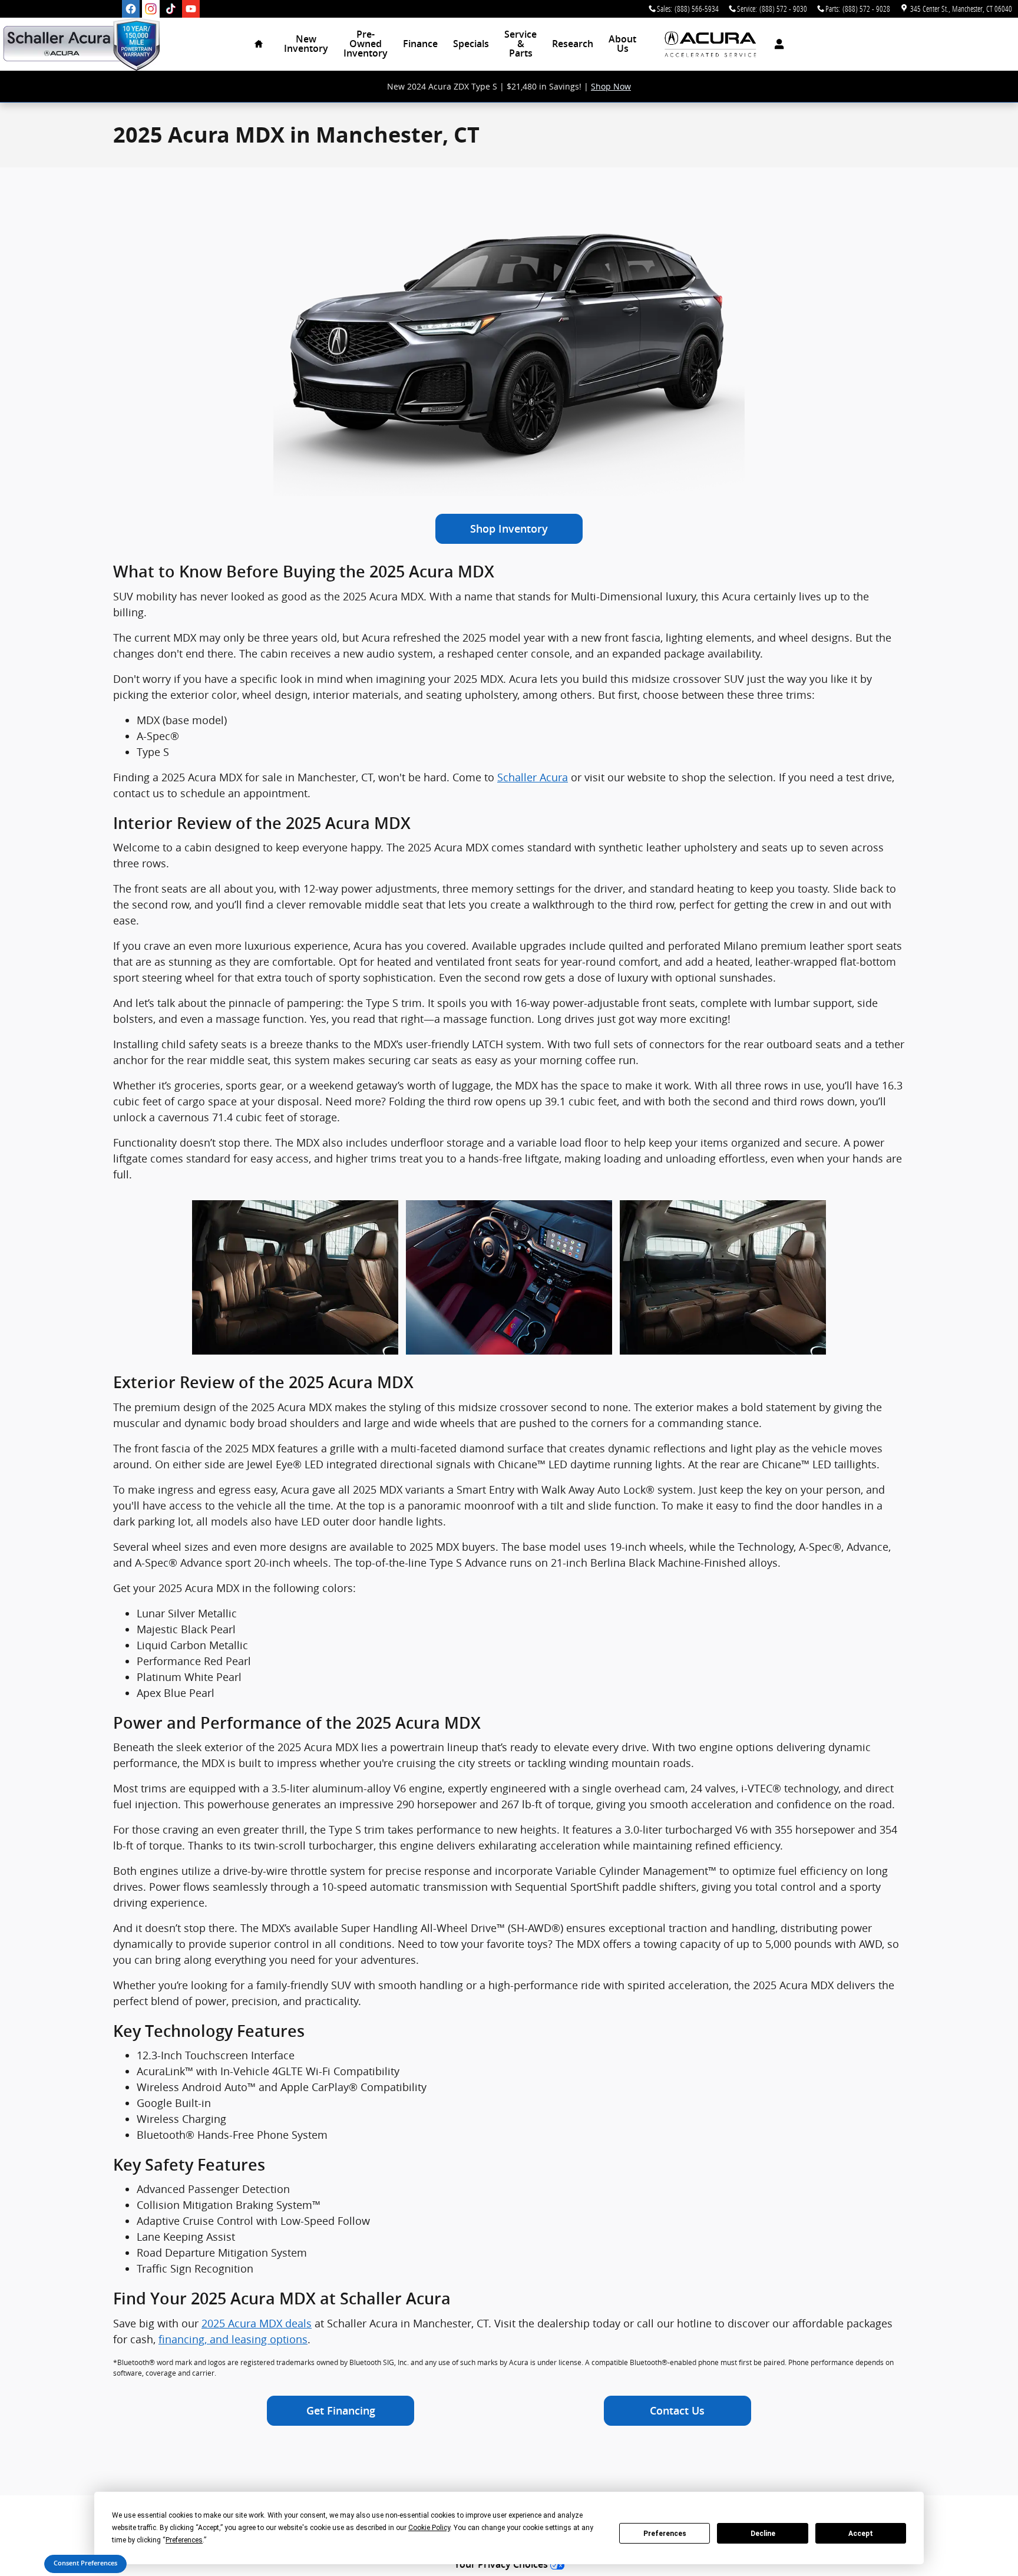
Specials (471, 44)
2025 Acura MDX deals (257, 2323)
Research (573, 44)
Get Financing (341, 2411)
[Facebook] (131, 9)
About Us (622, 44)
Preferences (665, 2534)
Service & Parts (520, 44)
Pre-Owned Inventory (366, 44)
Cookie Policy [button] (429, 2528)
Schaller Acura (533, 777)
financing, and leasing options (233, 2339)
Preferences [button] (184, 2540)
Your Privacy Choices (502, 2565)
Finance (420, 44)
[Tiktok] (171, 9)
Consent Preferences (85, 2563)
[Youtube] (191, 9)
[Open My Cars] (776, 44)
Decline (763, 2534)
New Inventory (306, 44)
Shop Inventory (509, 529)
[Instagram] (151, 9)
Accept (861, 2534)
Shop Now (611, 86)
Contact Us (677, 2411)
